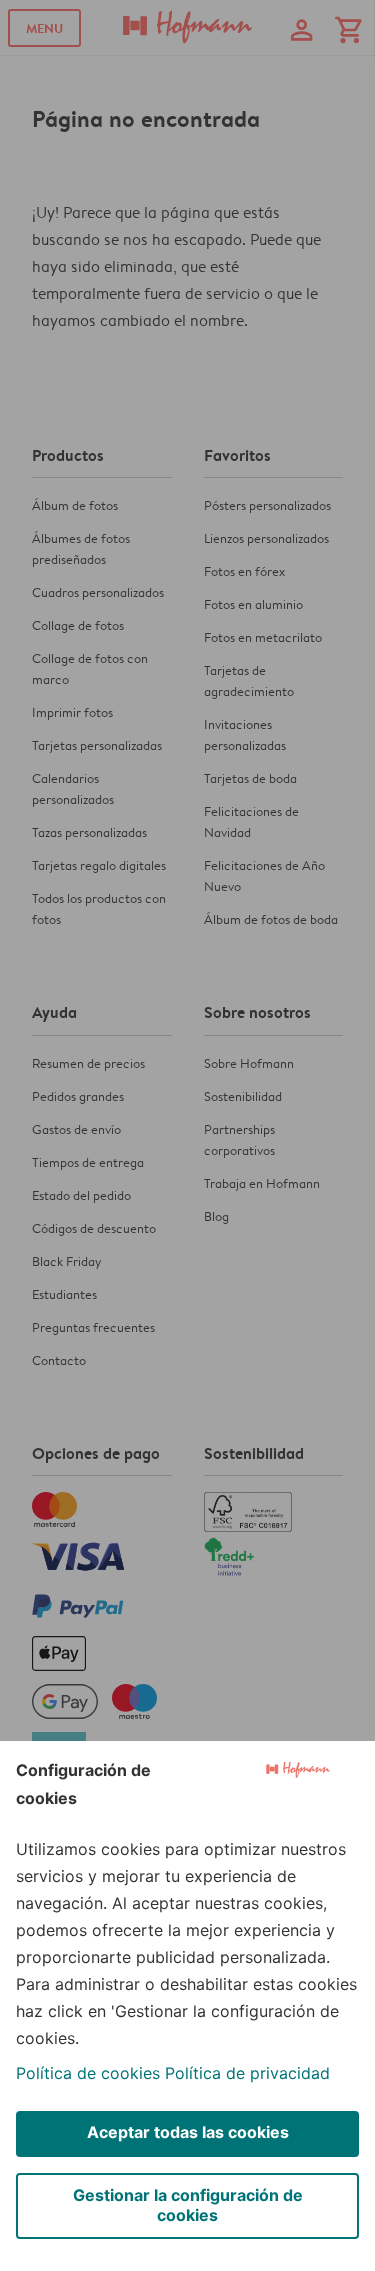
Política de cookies (88, 2073)
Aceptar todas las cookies (188, 2132)
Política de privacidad (247, 2073)
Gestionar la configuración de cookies (188, 2205)
